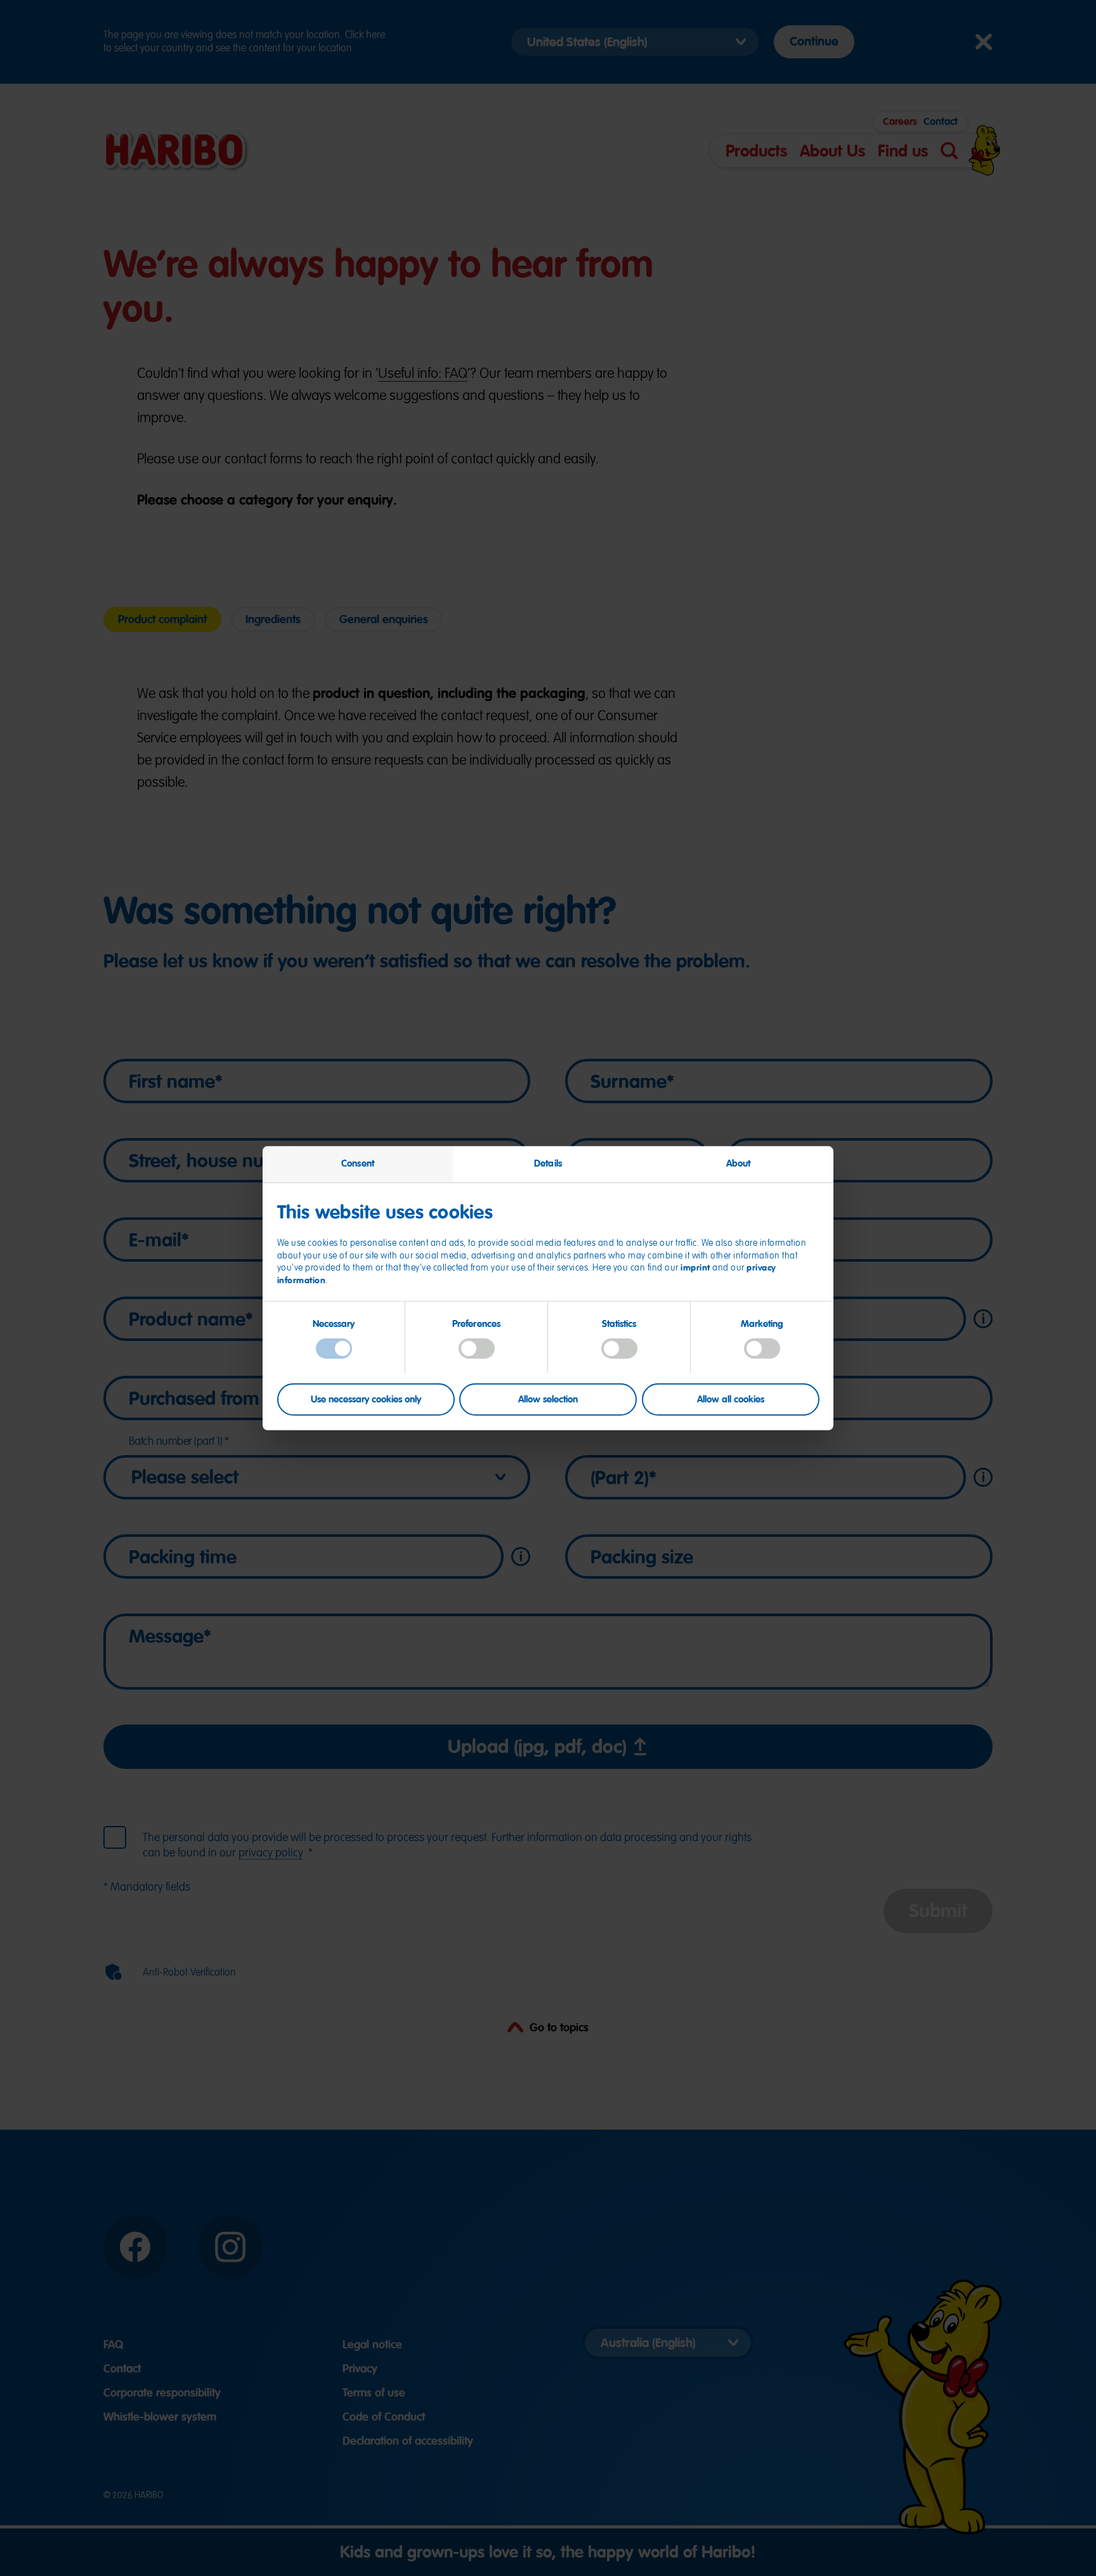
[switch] (477, 1348)
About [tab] (739, 1163)
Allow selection (548, 1399)
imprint (695, 1267)
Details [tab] (548, 1163)
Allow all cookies (731, 1399)
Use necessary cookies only (366, 1399)
